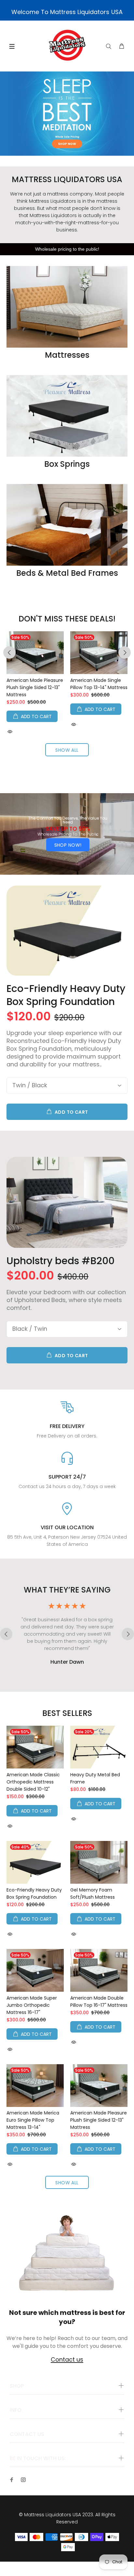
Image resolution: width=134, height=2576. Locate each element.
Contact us (67, 2360)
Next (125, 652)
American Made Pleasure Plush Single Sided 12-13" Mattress (35, 687)
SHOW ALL (67, 750)
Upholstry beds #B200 (60, 1261)
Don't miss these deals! (67, 619)
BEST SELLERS (67, 1713)
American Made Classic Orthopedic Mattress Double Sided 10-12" (33, 1782)
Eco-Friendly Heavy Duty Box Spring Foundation (66, 995)
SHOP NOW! (68, 845)
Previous (9, 652)
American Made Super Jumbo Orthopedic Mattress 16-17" (32, 2005)
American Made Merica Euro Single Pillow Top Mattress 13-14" (33, 2120)
